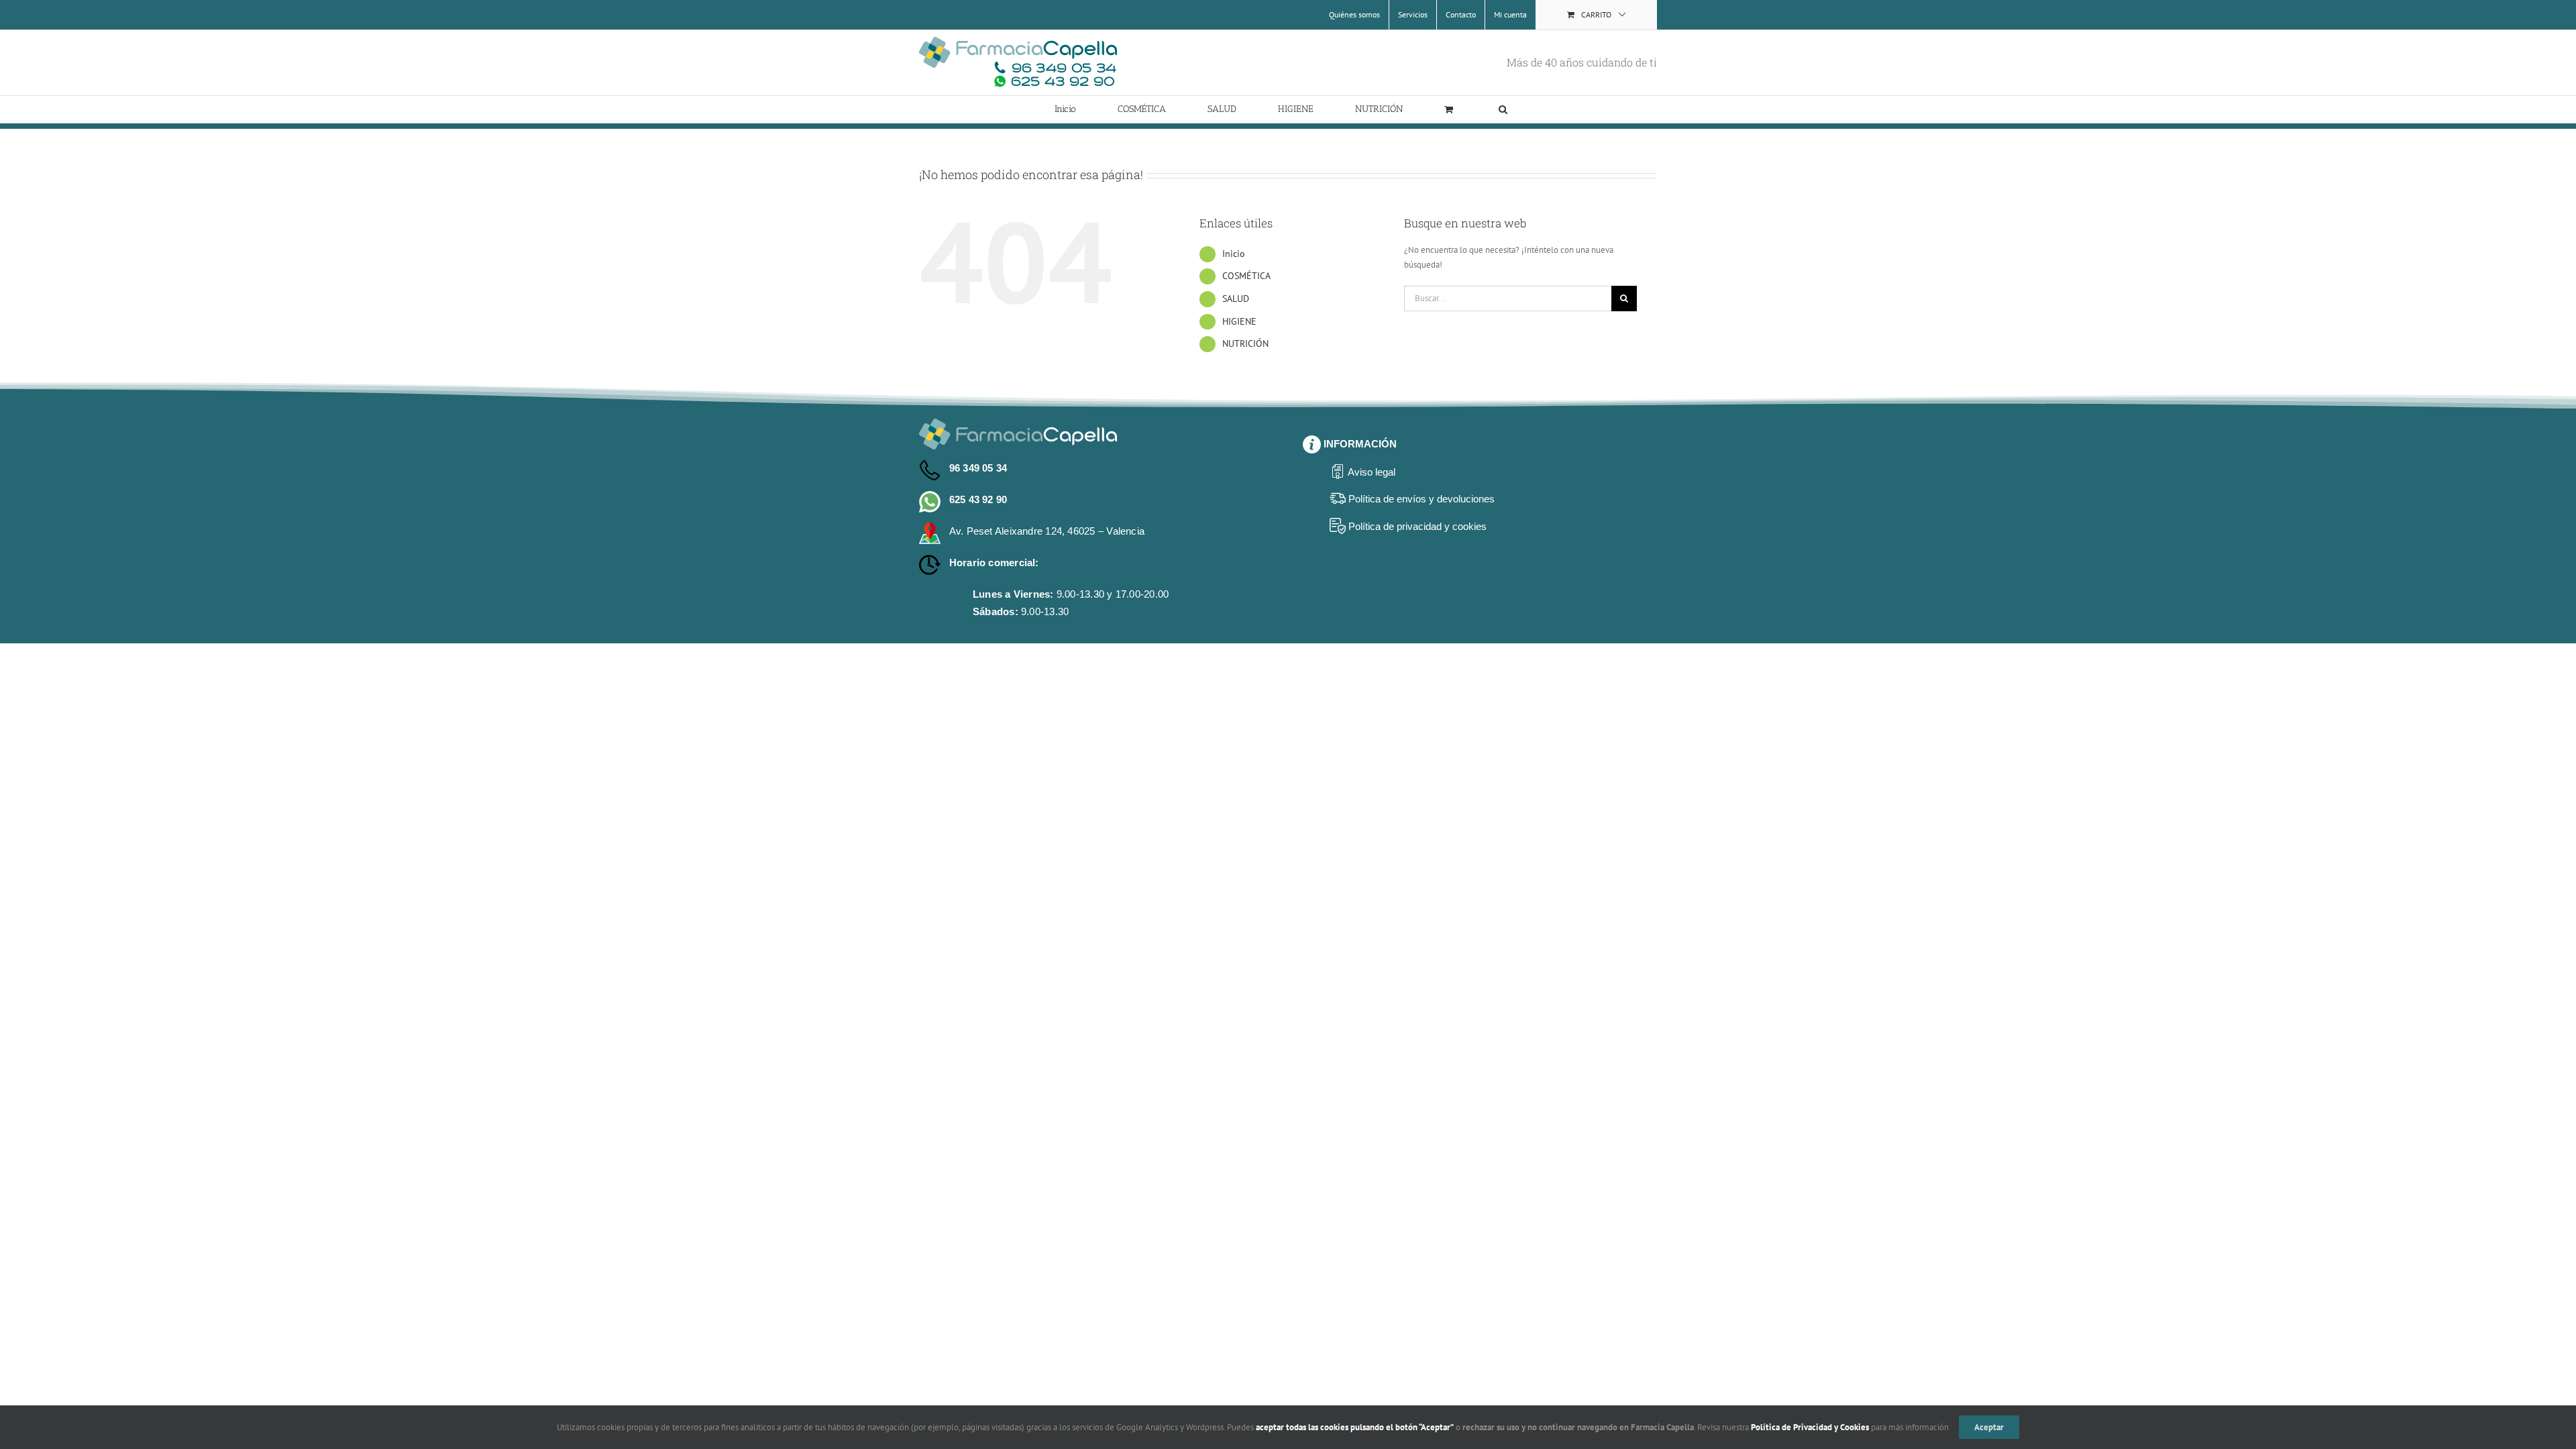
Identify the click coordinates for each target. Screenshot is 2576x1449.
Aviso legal (1372, 472)
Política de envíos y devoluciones (1421, 499)
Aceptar (1989, 1427)
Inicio (1234, 254)
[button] (1503, 109)
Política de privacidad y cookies (1417, 526)
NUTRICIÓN (1245, 343)
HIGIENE (1239, 321)
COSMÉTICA (1246, 276)
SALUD (1236, 299)
